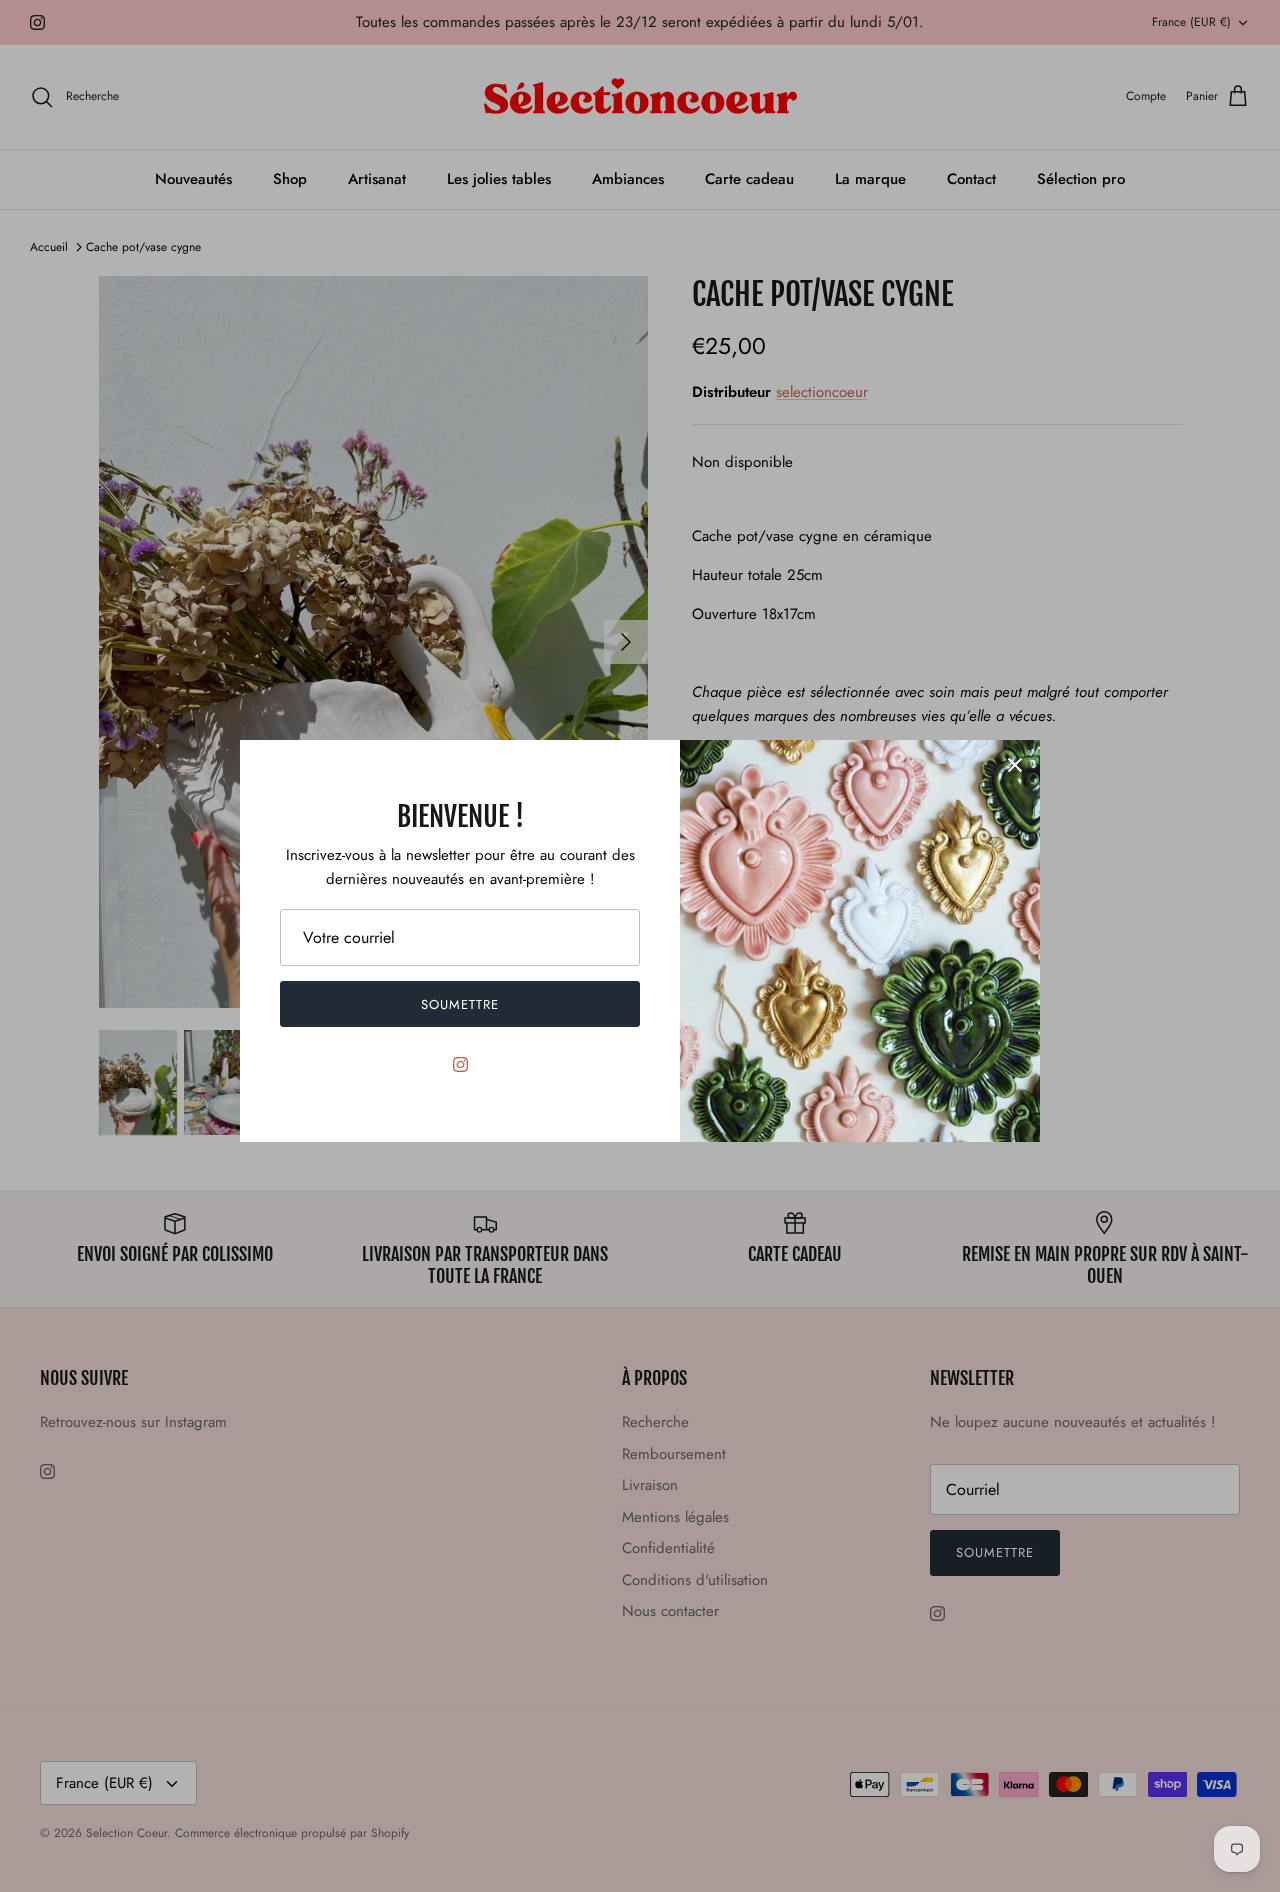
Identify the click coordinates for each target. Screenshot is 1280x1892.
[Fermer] (1015, 765)
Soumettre (460, 1004)
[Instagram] (460, 1064)
